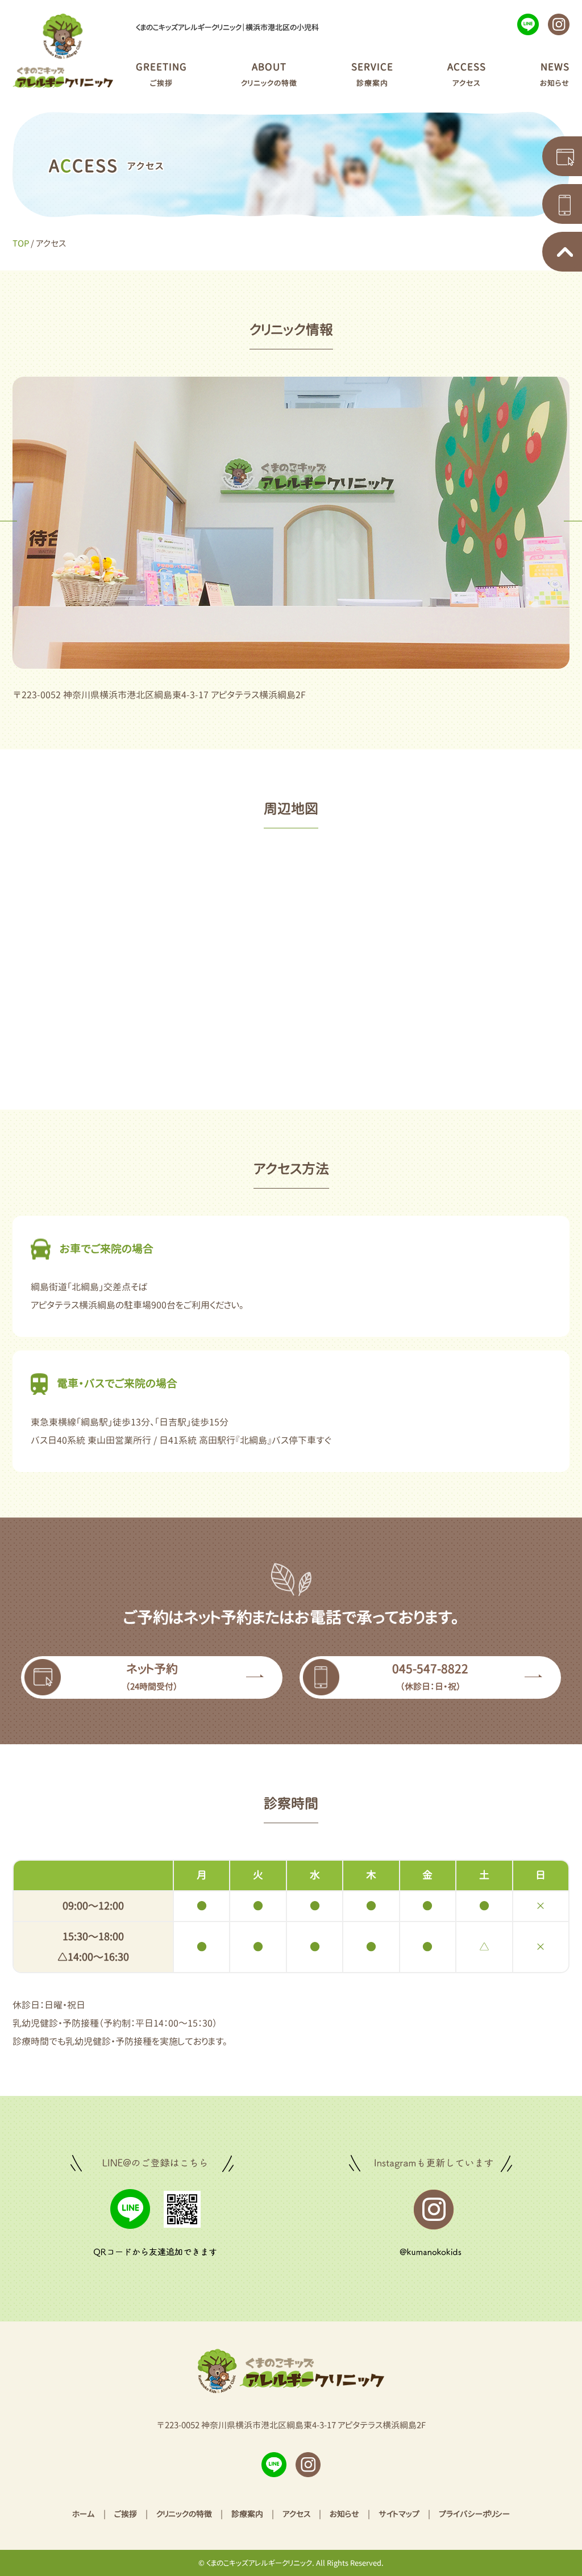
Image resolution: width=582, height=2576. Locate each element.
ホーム (84, 2514)
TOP (21, 243)
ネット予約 (152, 1676)
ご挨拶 (126, 2514)
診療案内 (247, 2514)
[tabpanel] (291, 523)
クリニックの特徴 (184, 2514)
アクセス (296, 2514)
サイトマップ (399, 2514)
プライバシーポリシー (474, 2514)
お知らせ (344, 2514)
